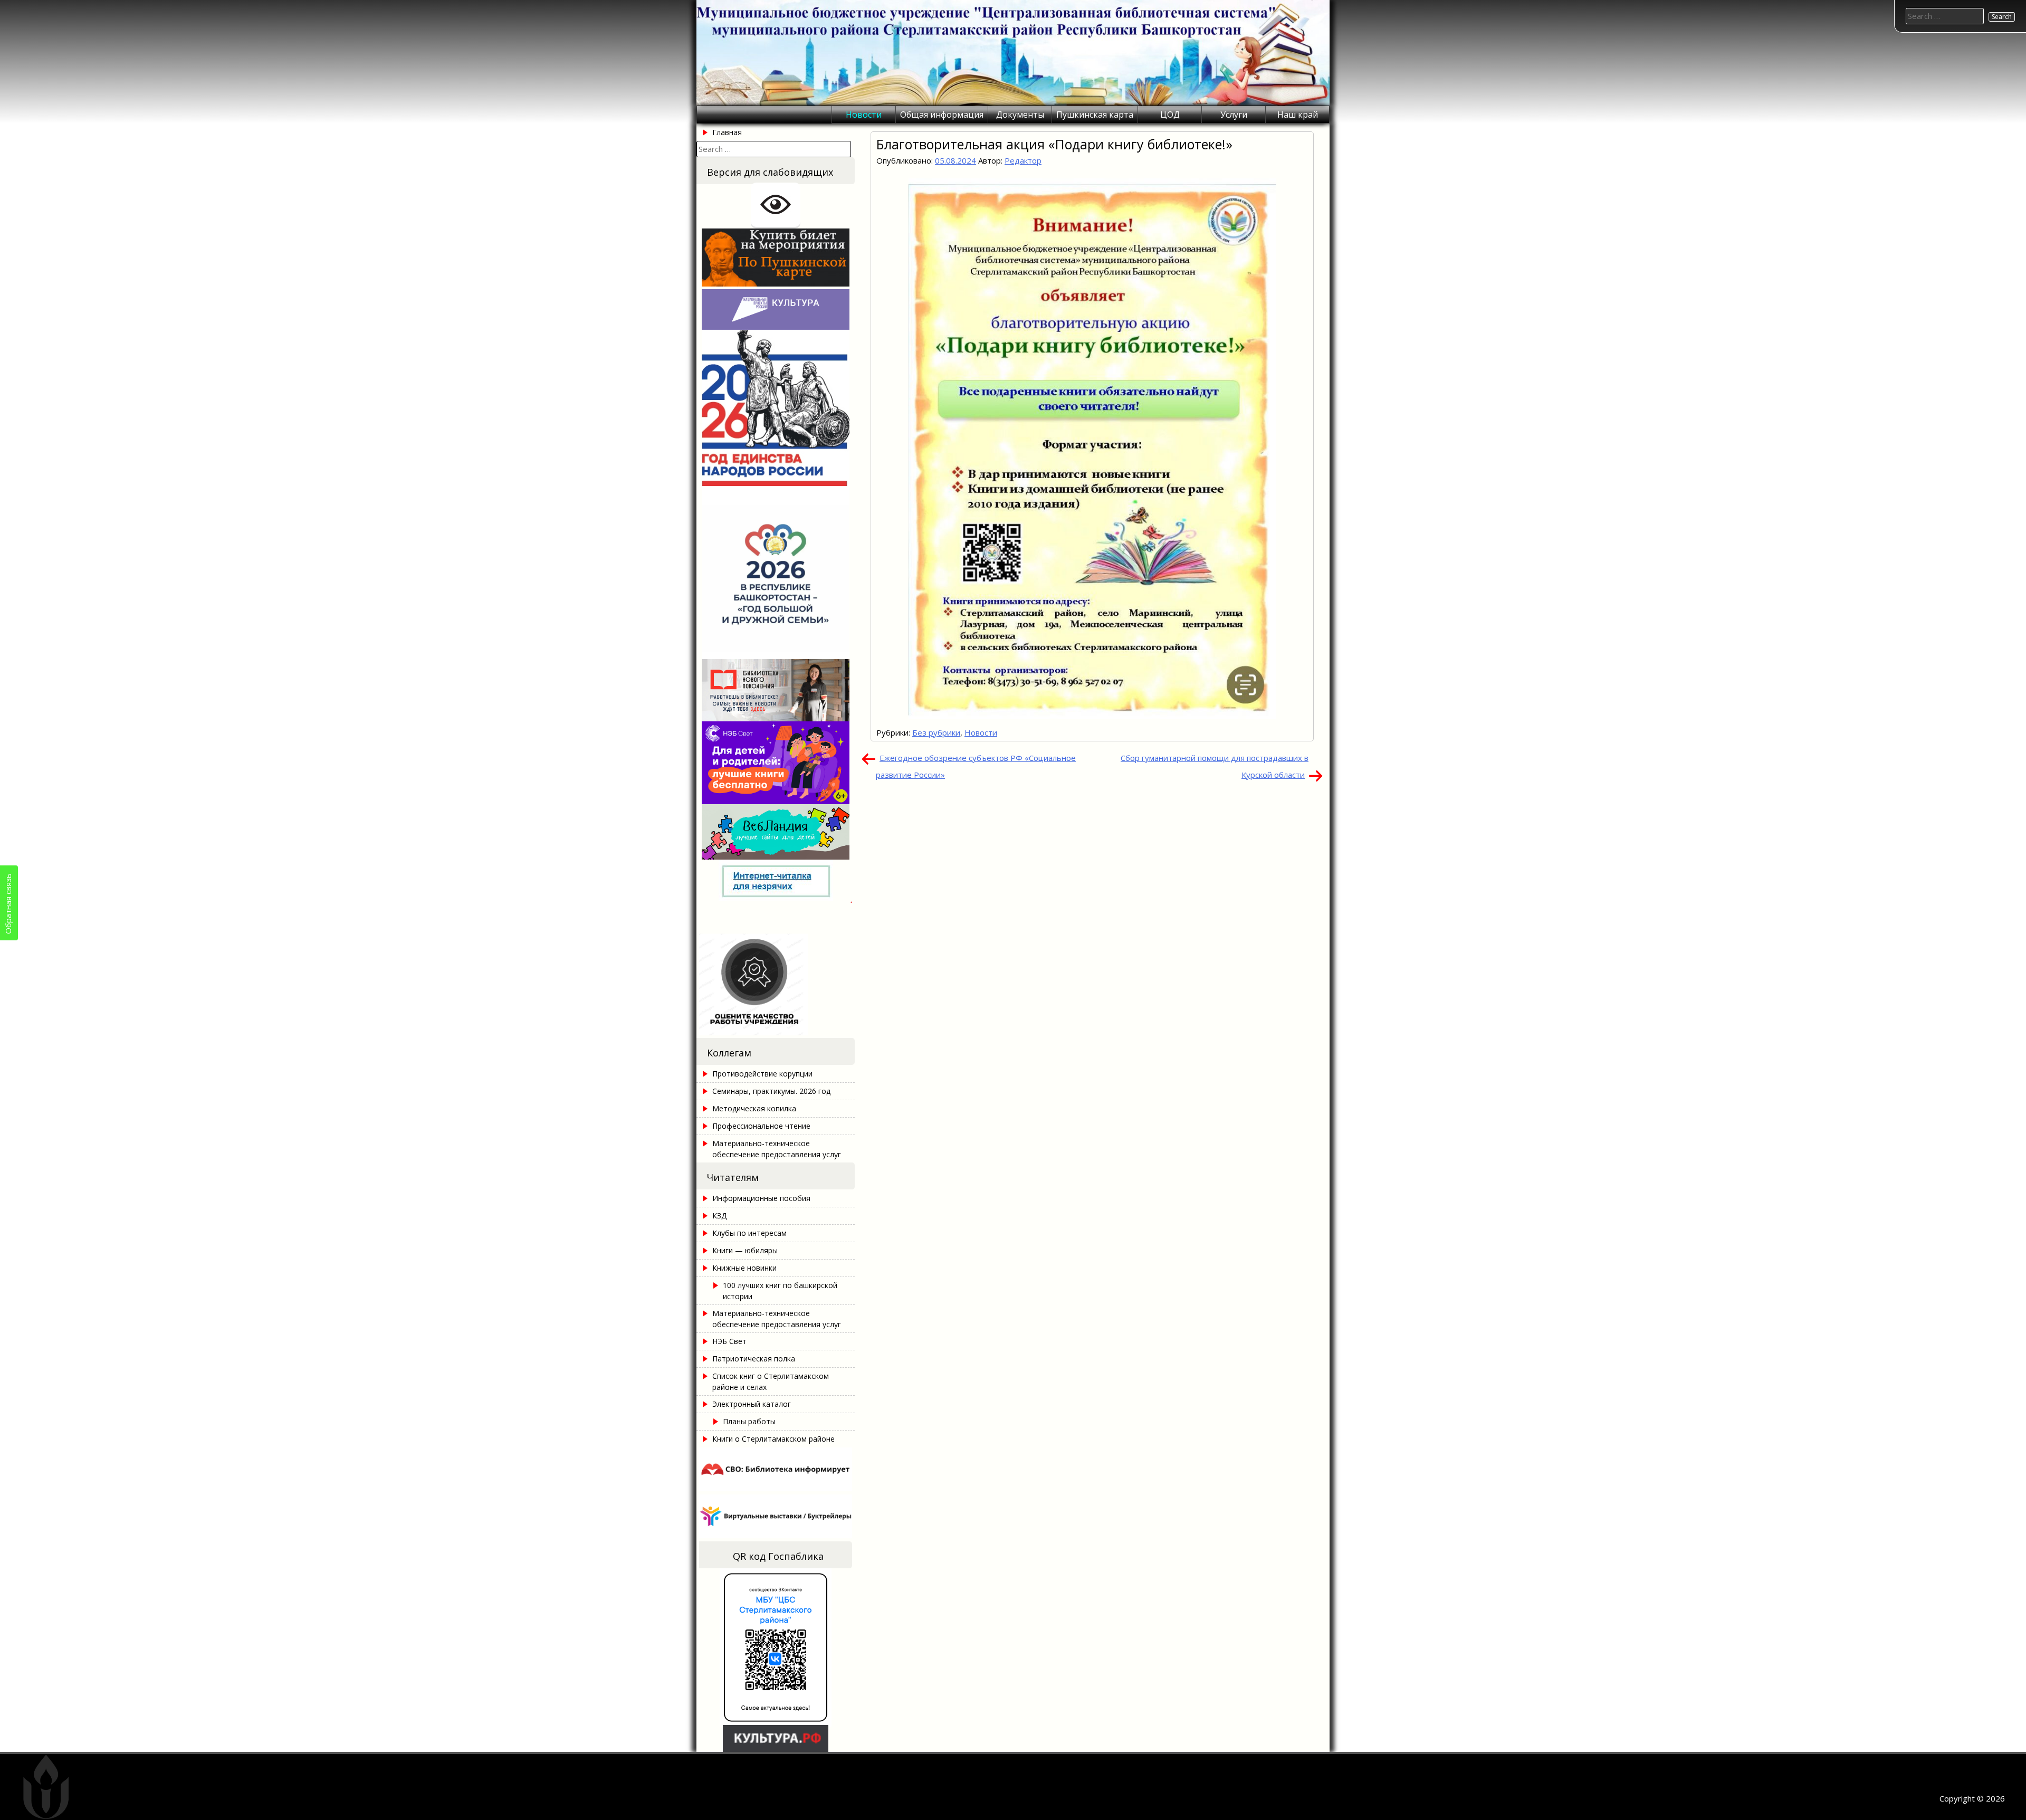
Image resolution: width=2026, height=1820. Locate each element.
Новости (864, 115)
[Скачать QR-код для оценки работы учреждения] (776, 1032)
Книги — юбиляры (745, 1250)
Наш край (1298, 115)
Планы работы (749, 1421)
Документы (1020, 115)
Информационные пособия (761, 1198)
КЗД (719, 1216)
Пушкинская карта (1095, 115)
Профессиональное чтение (761, 1126)
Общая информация (942, 115)
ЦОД (1170, 115)
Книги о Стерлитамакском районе (773, 1439)
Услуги (1234, 115)
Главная (727, 132)
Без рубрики (936, 732)
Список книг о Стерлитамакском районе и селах (771, 1381)
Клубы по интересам (749, 1233)
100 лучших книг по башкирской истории (780, 1291)
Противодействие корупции (762, 1074)
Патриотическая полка (754, 1359)
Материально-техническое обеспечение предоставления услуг (777, 1149)
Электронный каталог (752, 1404)
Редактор (1023, 160)
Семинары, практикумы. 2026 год (771, 1091)
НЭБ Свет (729, 1341)
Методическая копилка (754, 1108)
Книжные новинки (744, 1268)
